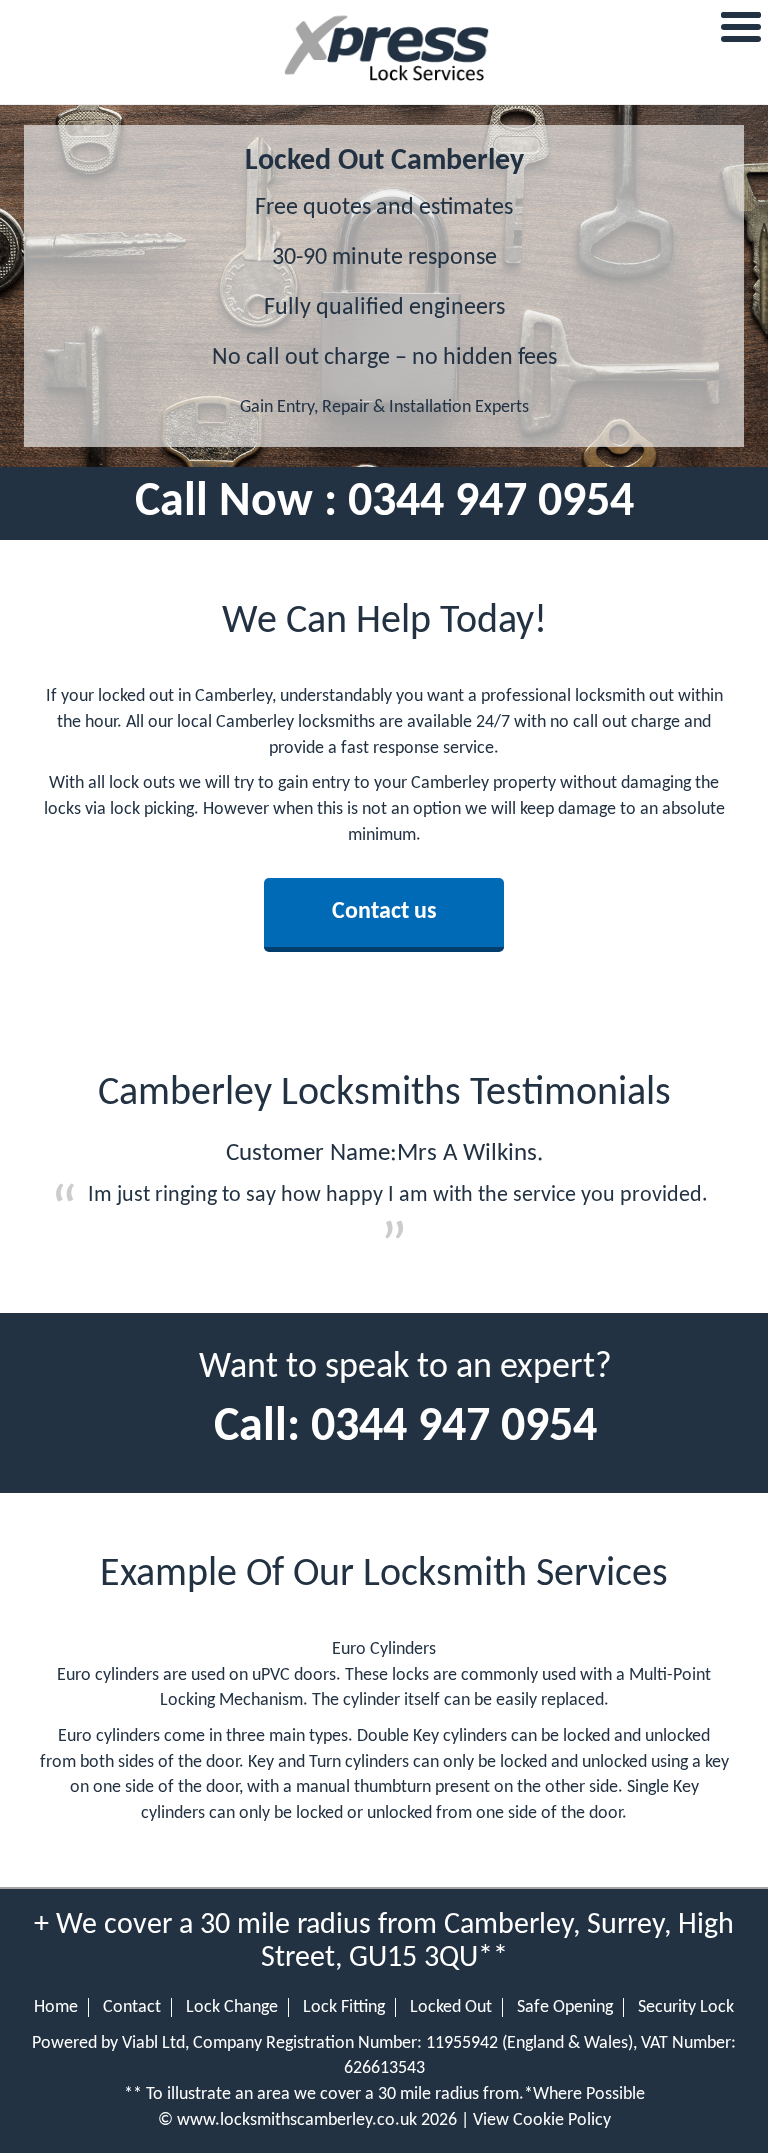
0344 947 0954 (491, 503)
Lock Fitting (344, 2007)
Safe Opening (565, 2007)
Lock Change (232, 2007)
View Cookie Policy (542, 2120)
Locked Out (451, 2007)
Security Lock (686, 2007)
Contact (132, 2007)
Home (56, 2007)
